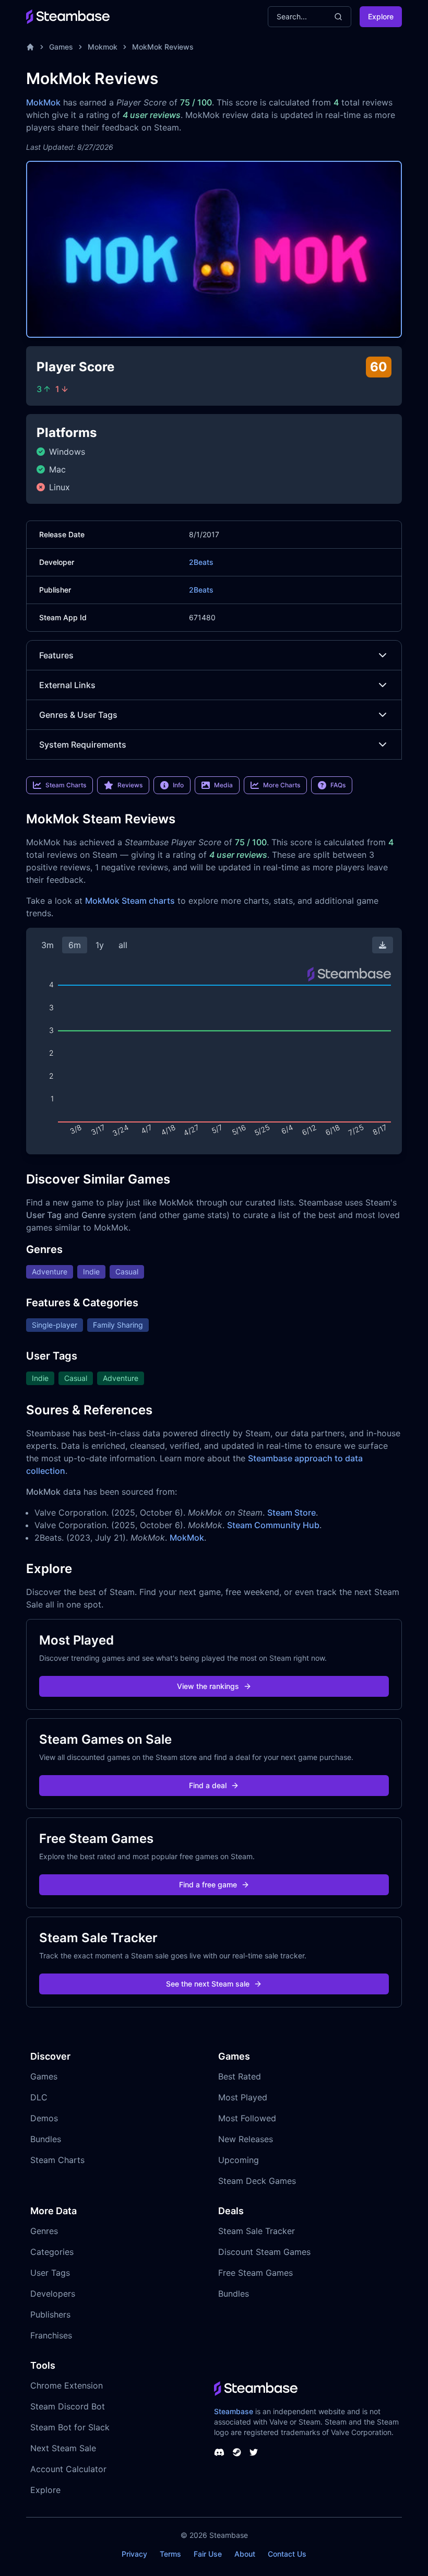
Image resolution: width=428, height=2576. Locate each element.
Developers (53, 2294)
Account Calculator (68, 2469)
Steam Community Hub (273, 1525)
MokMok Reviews (163, 47)
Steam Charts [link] (66, 785)
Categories (52, 2252)
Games (61, 47)
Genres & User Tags (78, 715)
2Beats (201, 562)
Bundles (46, 2139)
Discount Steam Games (264, 2252)
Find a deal (208, 1785)
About (245, 2554)
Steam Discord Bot (68, 2406)
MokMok (43, 102)
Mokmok (103, 47)
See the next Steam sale (208, 1984)
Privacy (134, 2554)
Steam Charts (57, 2160)
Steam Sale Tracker (257, 2231)
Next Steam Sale (63, 2448)
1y (100, 945)
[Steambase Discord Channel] (219, 2452)
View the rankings (208, 1686)
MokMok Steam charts (130, 901)
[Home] (30, 47)
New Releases (246, 2139)
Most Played (243, 2097)
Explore (381, 16)
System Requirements (83, 745)
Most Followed (247, 2118)
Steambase (234, 2411)
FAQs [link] (338, 785)
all (123, 945)
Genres (44, 2231)
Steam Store (292, 1512)
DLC (39, 2097)
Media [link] (223, 785)
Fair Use (208, 2554)
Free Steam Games (255, 2273)
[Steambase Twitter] (254, 2452)
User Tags (50, 2273)
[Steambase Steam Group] (237, 2452)
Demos (44, 2118)
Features (56, 655)
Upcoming (239, 2160)
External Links (67, 685)
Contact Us (287, 2554)
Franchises (51, 2335)
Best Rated (240, 2076)
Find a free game (208, 1884)
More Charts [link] (282, 785)
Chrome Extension (67, 2385)
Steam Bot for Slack (70, 2427)
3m (47, 945)
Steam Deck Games (257, 2181)
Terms (170, 2554)
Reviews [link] (130, 785)
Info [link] (178, 785)
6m (75, 945)
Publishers (50, 2314)
